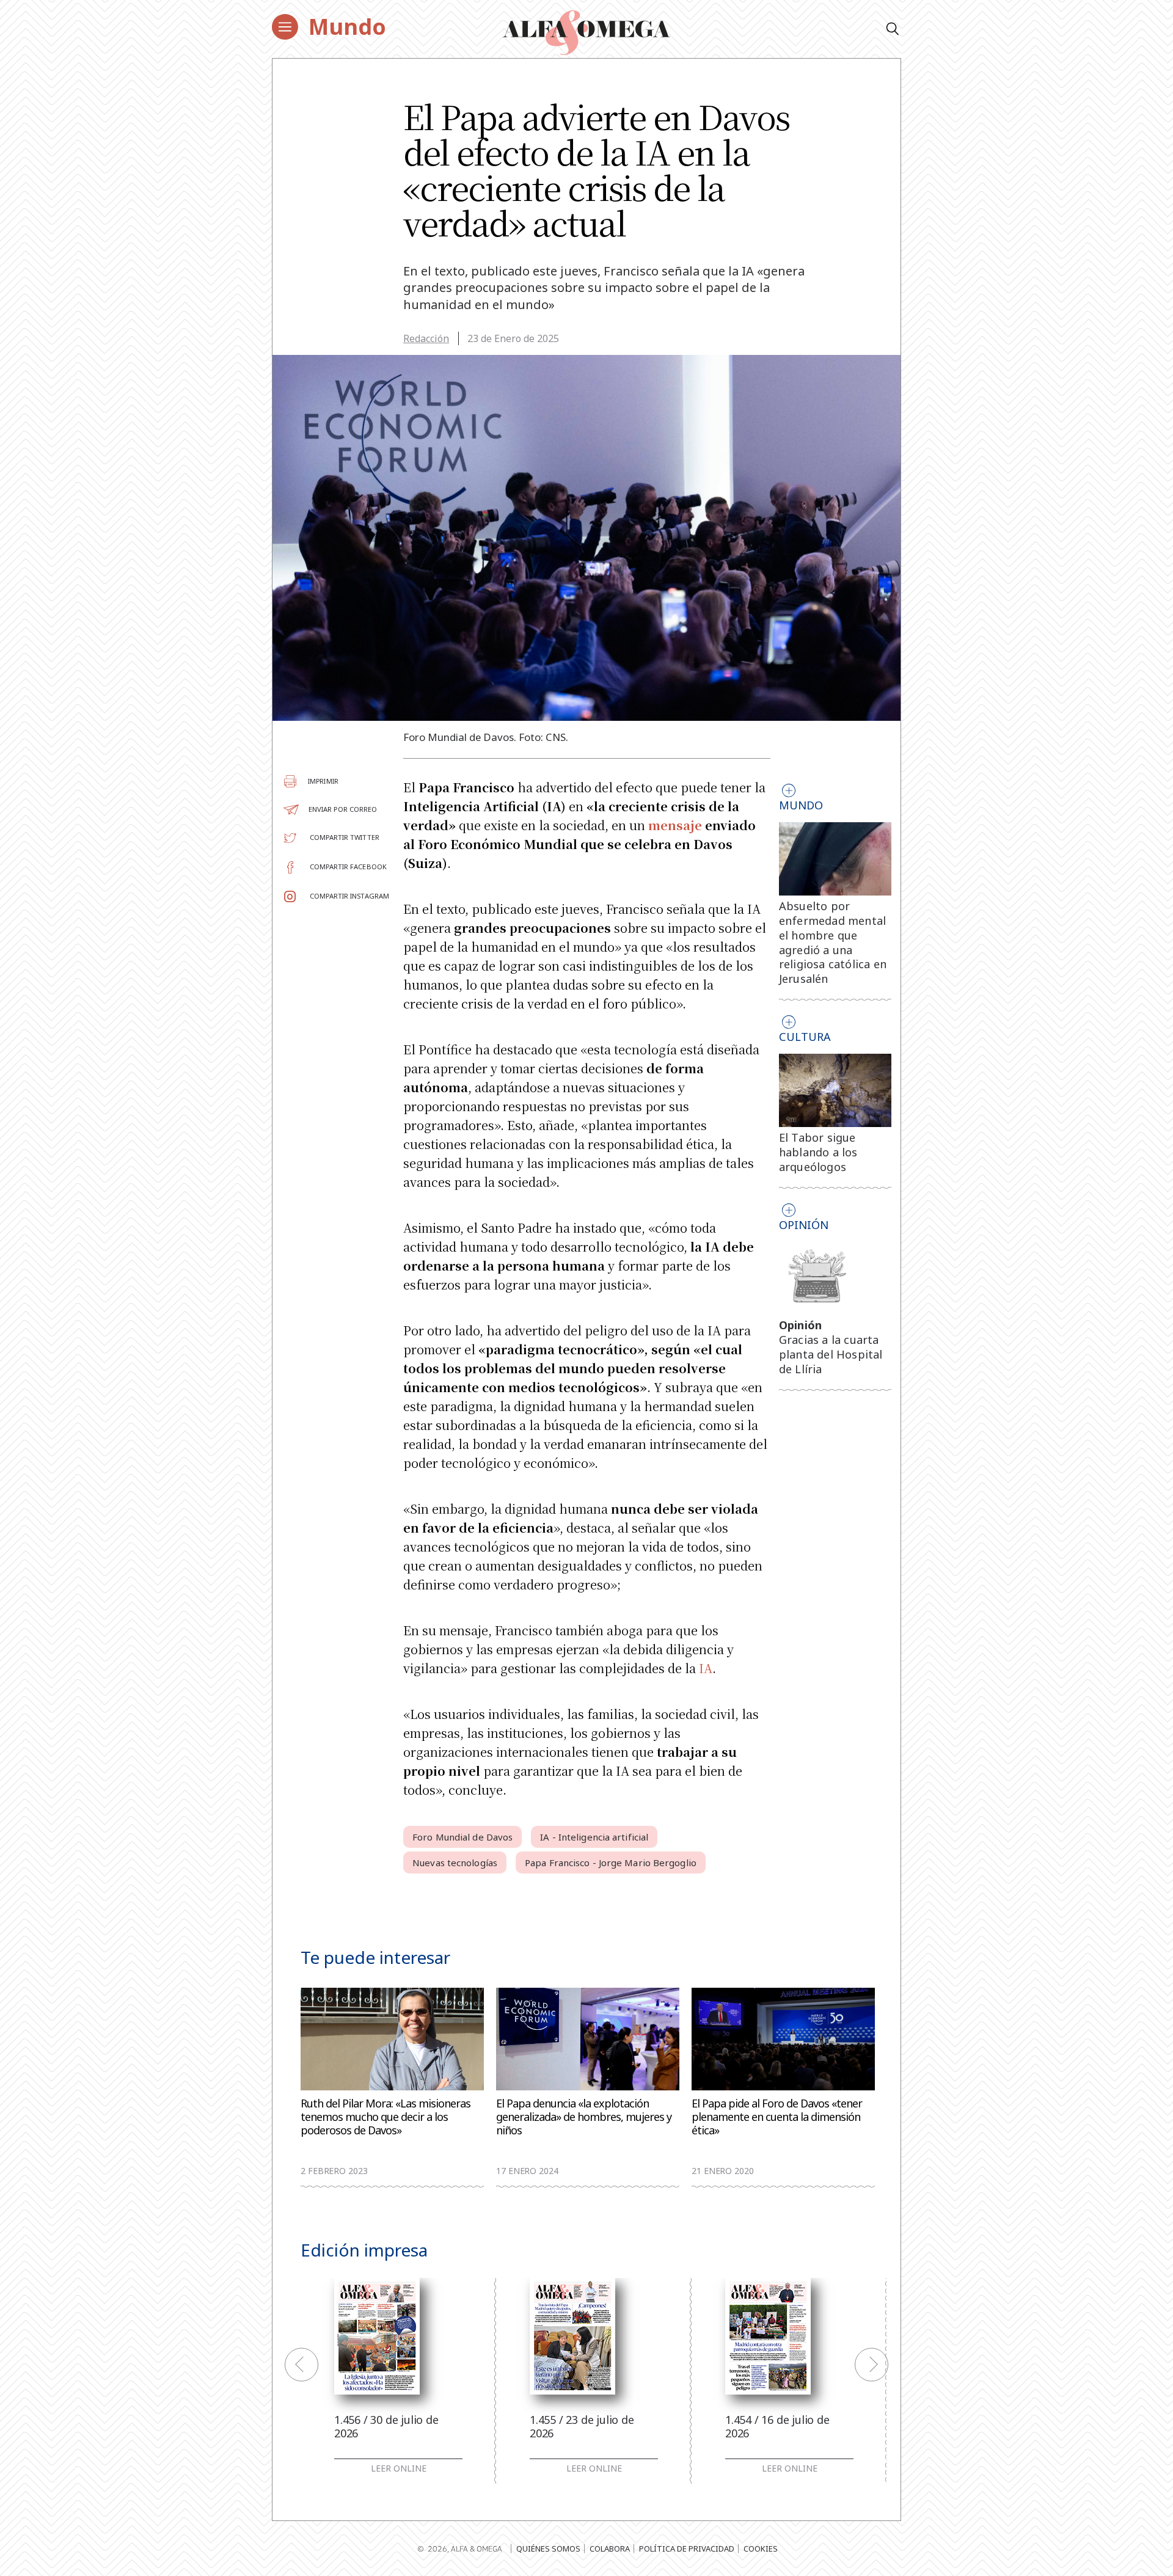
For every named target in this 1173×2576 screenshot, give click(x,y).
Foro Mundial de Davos (462, 1837)
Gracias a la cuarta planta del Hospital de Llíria (831, 1354)
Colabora (610, 2549)
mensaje (675, 825)
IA (706, 1668)
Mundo (347, 27)
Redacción (426, 338)
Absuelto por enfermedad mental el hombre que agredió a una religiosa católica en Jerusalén (833, 942)
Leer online (399, 2468)
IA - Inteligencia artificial (594, 1837)
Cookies (761, 2549)
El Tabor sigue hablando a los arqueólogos (818, 1152)
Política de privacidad (687, 2549)
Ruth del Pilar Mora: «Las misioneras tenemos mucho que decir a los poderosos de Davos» (386, 2117)
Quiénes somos (548, 2549)
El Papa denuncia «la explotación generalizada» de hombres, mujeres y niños (584, 2117)
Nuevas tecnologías (455, 1863)
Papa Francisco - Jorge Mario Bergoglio (611, 1863)
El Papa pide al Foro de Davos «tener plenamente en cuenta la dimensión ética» (777, 2117)
